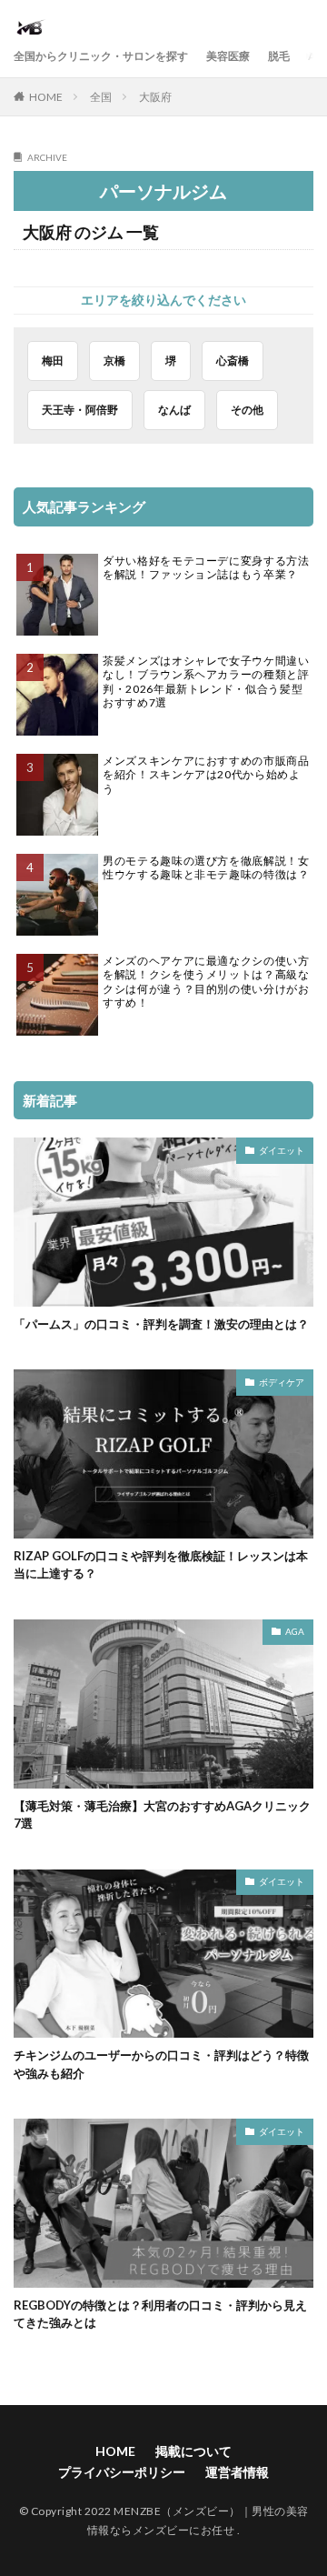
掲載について (193, 2451)
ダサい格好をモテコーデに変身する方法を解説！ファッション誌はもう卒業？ (206, 568)
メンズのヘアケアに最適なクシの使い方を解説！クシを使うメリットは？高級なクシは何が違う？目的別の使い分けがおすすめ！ (206, 982)
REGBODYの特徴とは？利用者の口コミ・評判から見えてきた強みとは (160, 2314)
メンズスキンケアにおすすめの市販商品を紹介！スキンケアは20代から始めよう (206, 775)
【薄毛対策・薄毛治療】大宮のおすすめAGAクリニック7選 (162, 1815)
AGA (295, 1631)
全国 (101, 97)
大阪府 (155, 97)
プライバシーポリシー (122, 2472)
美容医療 (228, 56)
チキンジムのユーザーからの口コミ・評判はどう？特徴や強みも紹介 (161, 2064)
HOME (46, 97)
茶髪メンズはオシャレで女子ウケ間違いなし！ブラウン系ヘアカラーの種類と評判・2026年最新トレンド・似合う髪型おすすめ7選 (206, 682)
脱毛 (279, 56)
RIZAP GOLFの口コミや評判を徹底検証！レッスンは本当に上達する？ (161, 1565)
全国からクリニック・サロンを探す (101, 56)
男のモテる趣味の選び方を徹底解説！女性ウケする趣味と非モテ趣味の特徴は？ (206, 868)
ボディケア (282, 1382)
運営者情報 (237, 2472)
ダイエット (282, 1150)
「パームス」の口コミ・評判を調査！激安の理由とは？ (161, 1324)
